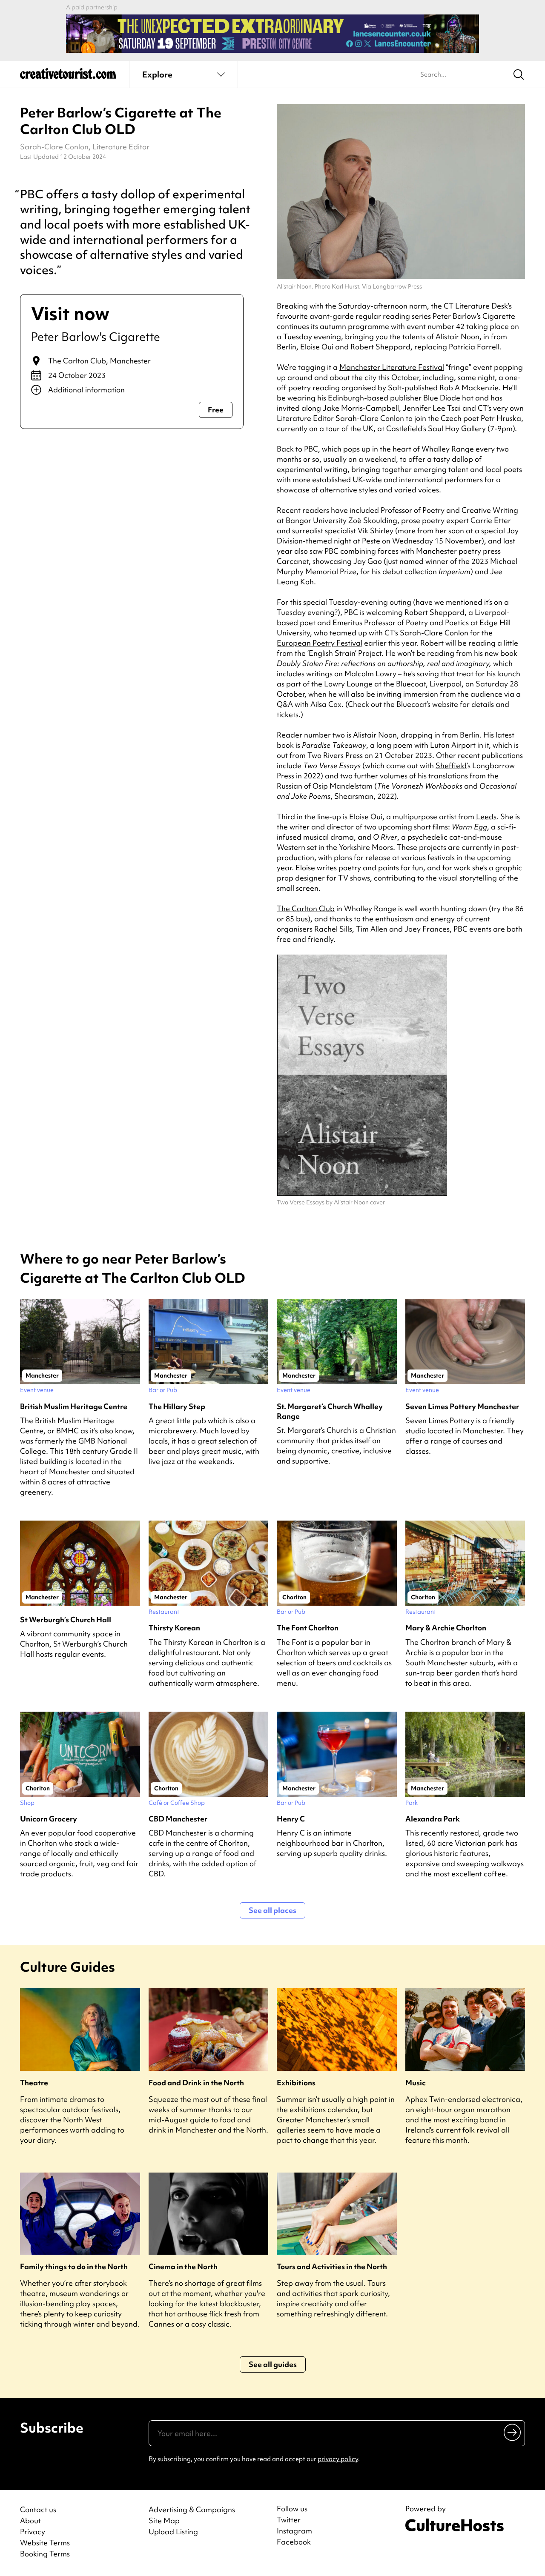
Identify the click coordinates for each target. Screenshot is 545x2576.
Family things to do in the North (74, 2266)
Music (416, 2083)
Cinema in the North (183, 2266)
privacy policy (338, 2459)
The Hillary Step (177, 1406)
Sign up (513, 2432)
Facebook (294, 2542)
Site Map (164, 2520)
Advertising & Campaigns (192, 2509)
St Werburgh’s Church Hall (66, 1620)
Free (216, 410)
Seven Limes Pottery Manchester (462, 1406)
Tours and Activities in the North (332, 2266)
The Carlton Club (77, 361)
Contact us (38, 2509)
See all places (272, 1910)
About (30, 2520)
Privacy (33, 2532)
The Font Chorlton (308, 1628)
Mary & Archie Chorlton (446, 1628)
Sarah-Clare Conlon (54, 147)
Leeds (486, 816)
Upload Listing (173, 2532)
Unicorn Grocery (49, 1819)
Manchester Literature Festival (392, 367)
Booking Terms (45, 2554)
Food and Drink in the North (196, 2083)
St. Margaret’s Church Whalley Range (330, 1411)
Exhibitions (296, 2083)
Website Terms (45, 2543)
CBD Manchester (178, 1819)
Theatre (34, 2083)
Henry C (291, 1819)
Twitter (289, 2520)
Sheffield (451, 765)
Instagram (294, 2531)
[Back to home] (68, 77)
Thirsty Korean (174, 1628)
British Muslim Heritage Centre (74, 1406)
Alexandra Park (433, 1819)
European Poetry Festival (320, 643)
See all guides (273, 2364)
